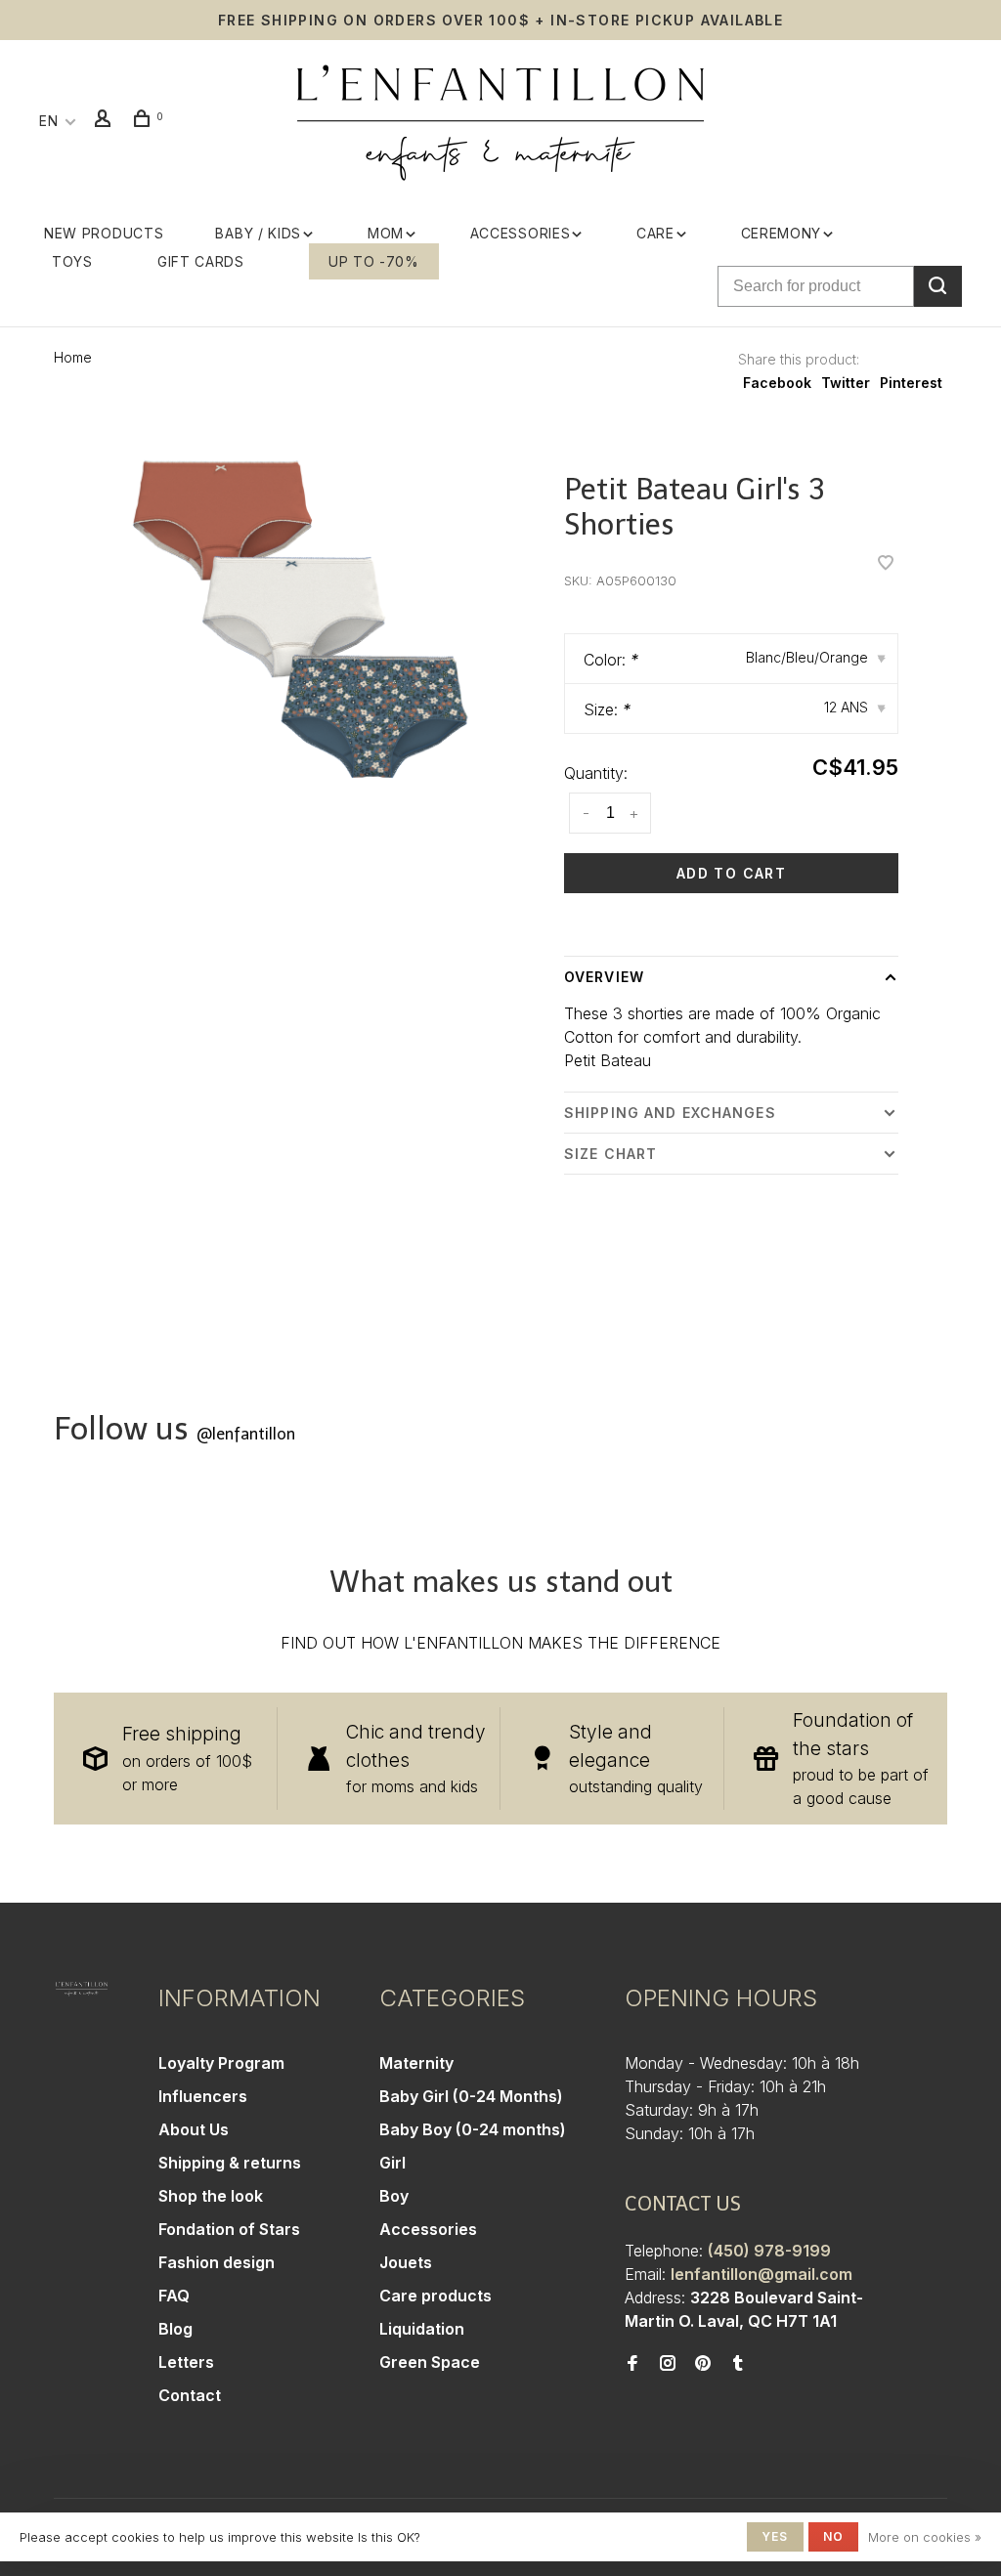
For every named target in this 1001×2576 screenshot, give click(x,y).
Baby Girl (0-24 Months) (471, 2096)
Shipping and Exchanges (670, 1113)
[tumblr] (738, 2364)
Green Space (430, 2362)
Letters (186, 2362)
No (833, 2536)
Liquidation (422, 2329)
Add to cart (731, 873)
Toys (72, 261)
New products (104, 233)
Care (655, 233)
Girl (392, 2163)
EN (48, 121)
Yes (775, 2536)
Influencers (203, 2096)
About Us (194, 2129)
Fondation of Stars (229, 2229)
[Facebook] (632, 2364)
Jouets (406, 2262)
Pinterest (911, 383)
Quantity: (596, 773)
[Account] (106, 121)
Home (73, 357)
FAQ (174, 2296)
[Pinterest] (703, 2364)
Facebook (777, 383)
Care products (435, 2296)
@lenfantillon (246, 1434)
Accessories (521, 233)
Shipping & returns (230, 2163)
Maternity (416, 2063)
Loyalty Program (221, 2063)
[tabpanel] (306, 622)
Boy (394, 2196)
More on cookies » (925, 2537)
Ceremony (782, 233)
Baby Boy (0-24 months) (473, 2129)
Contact (190, 2395)
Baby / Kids (258, 233)
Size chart (610, 1154)
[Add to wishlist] (886, 564)
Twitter (846, 383)
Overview (604, 977)
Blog (175, 2329)
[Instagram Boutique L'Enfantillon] (668, 2364)
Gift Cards (201, 261)
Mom (386, 233)
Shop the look (211, 2196)
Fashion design (217, 2262)
